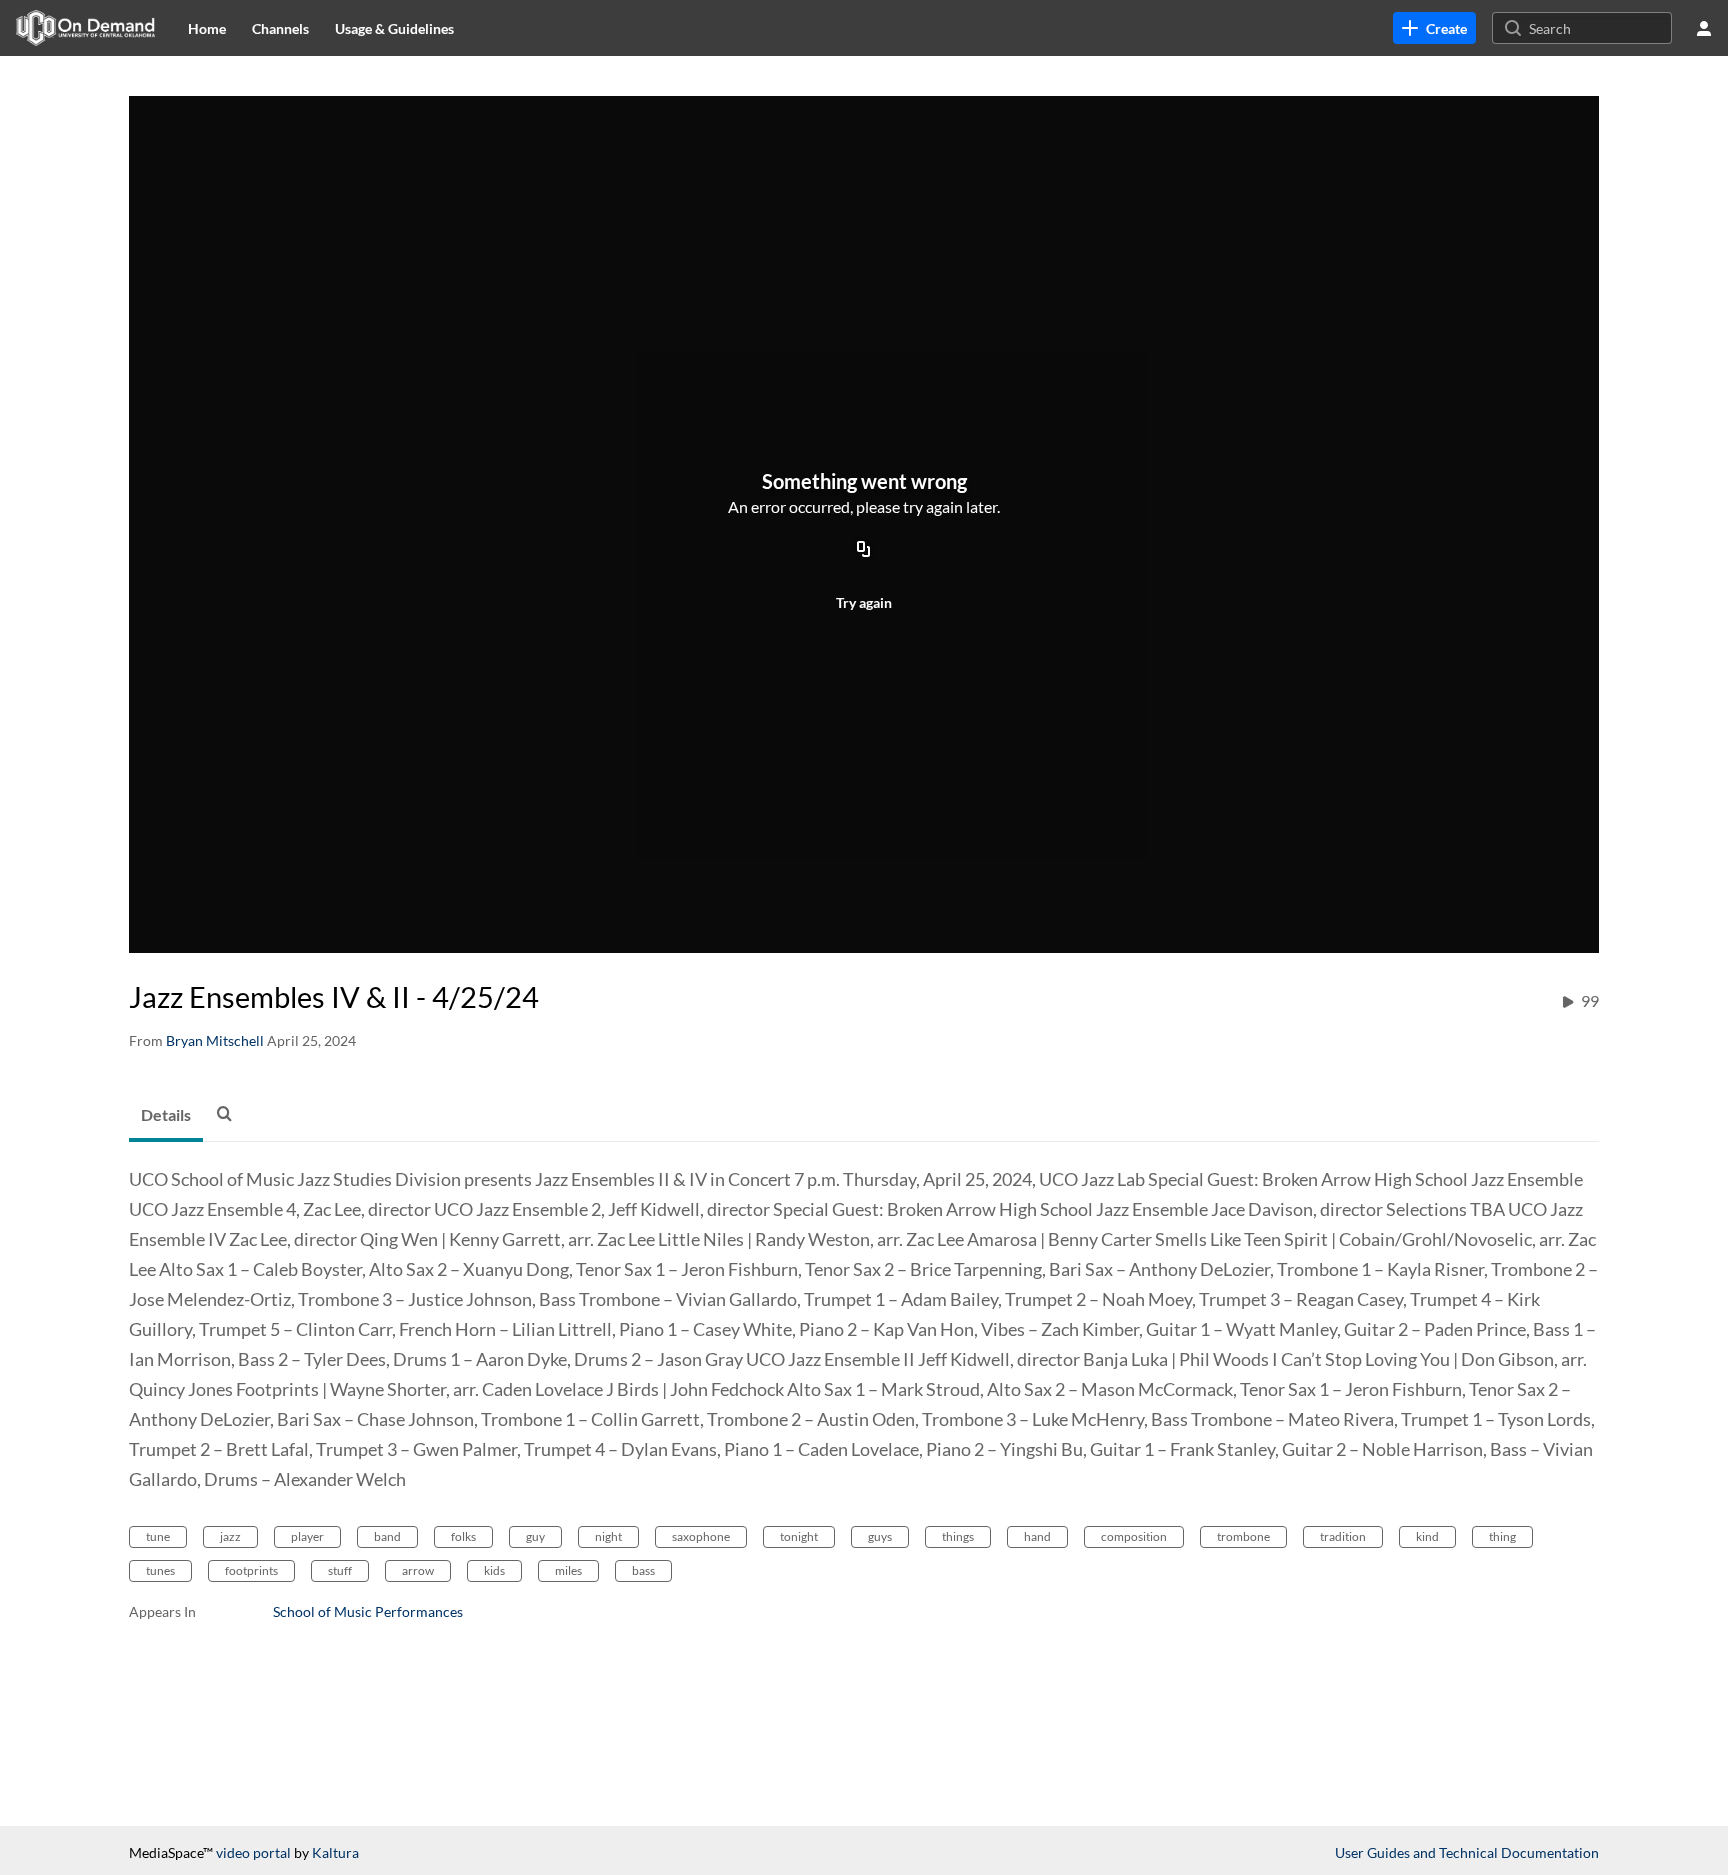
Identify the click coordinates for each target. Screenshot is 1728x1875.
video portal (253, 1852)
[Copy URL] (864, 550)
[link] (1434, 28)
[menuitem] (207, 28)
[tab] (166, 1116)
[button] (230, 1113)
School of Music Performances (368, 1611)
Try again (864, 602)
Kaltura (335, 1852)
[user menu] (1704, 28)
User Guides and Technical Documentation (1467, 1852)
